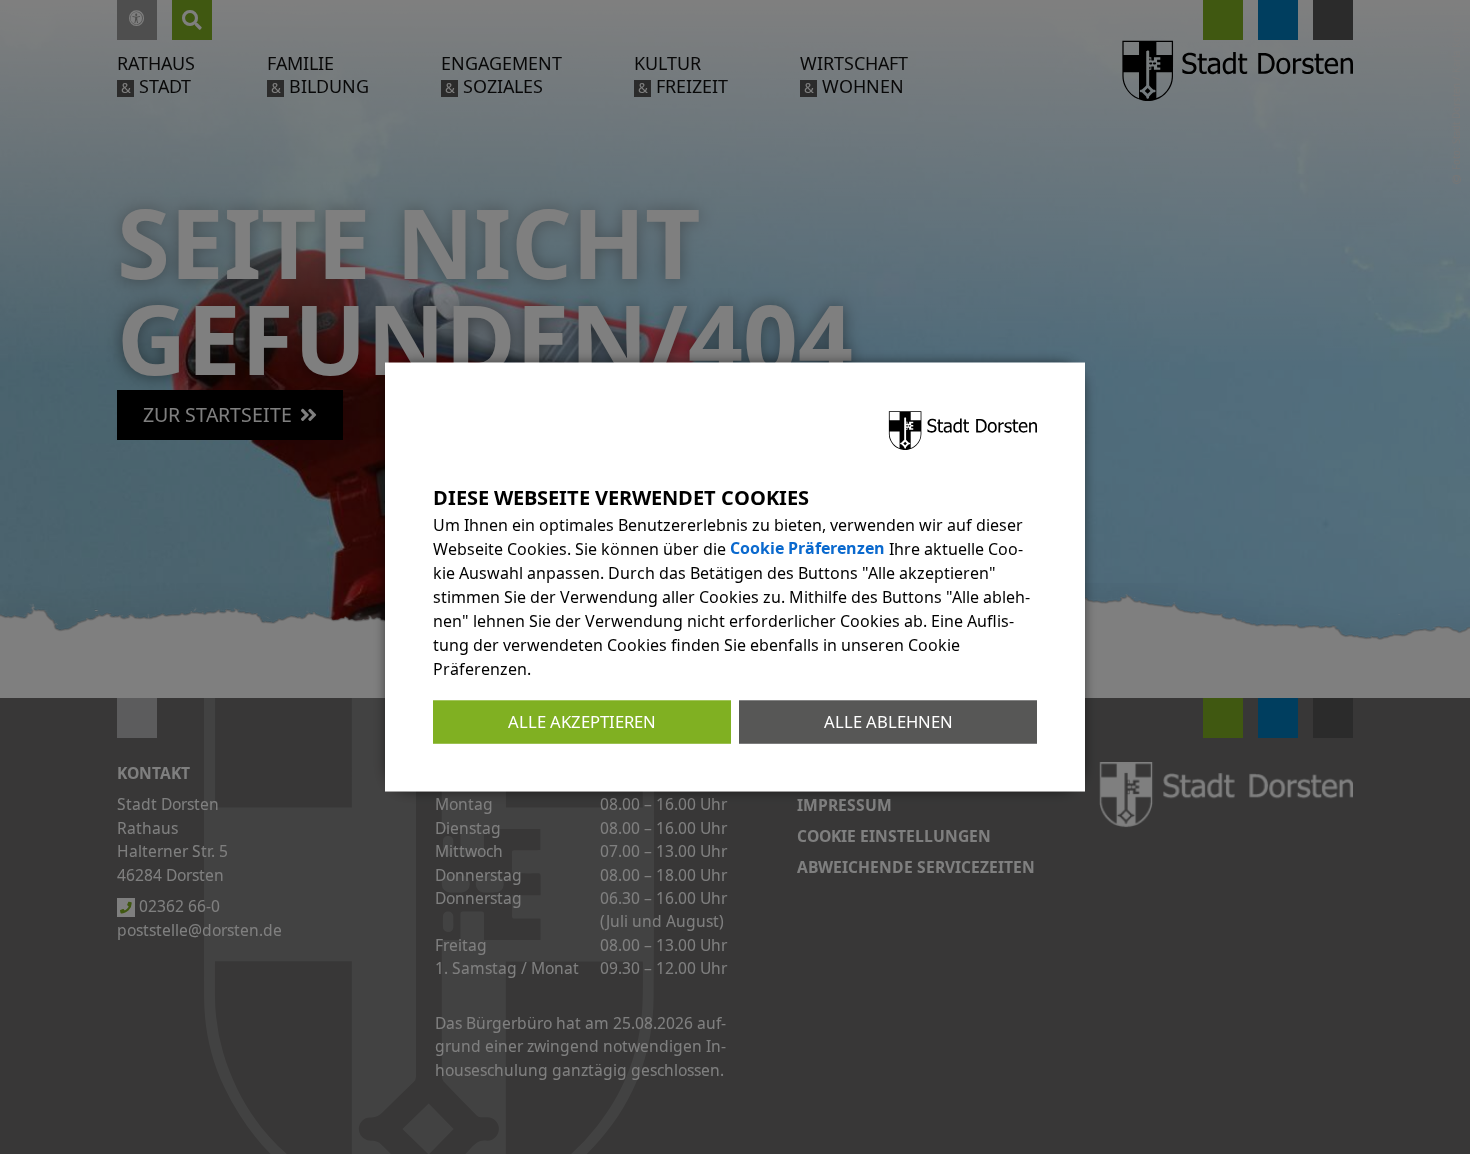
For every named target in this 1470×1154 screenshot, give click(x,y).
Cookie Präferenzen (807, 549)
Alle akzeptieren (582, 721)
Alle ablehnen (888, 721)
